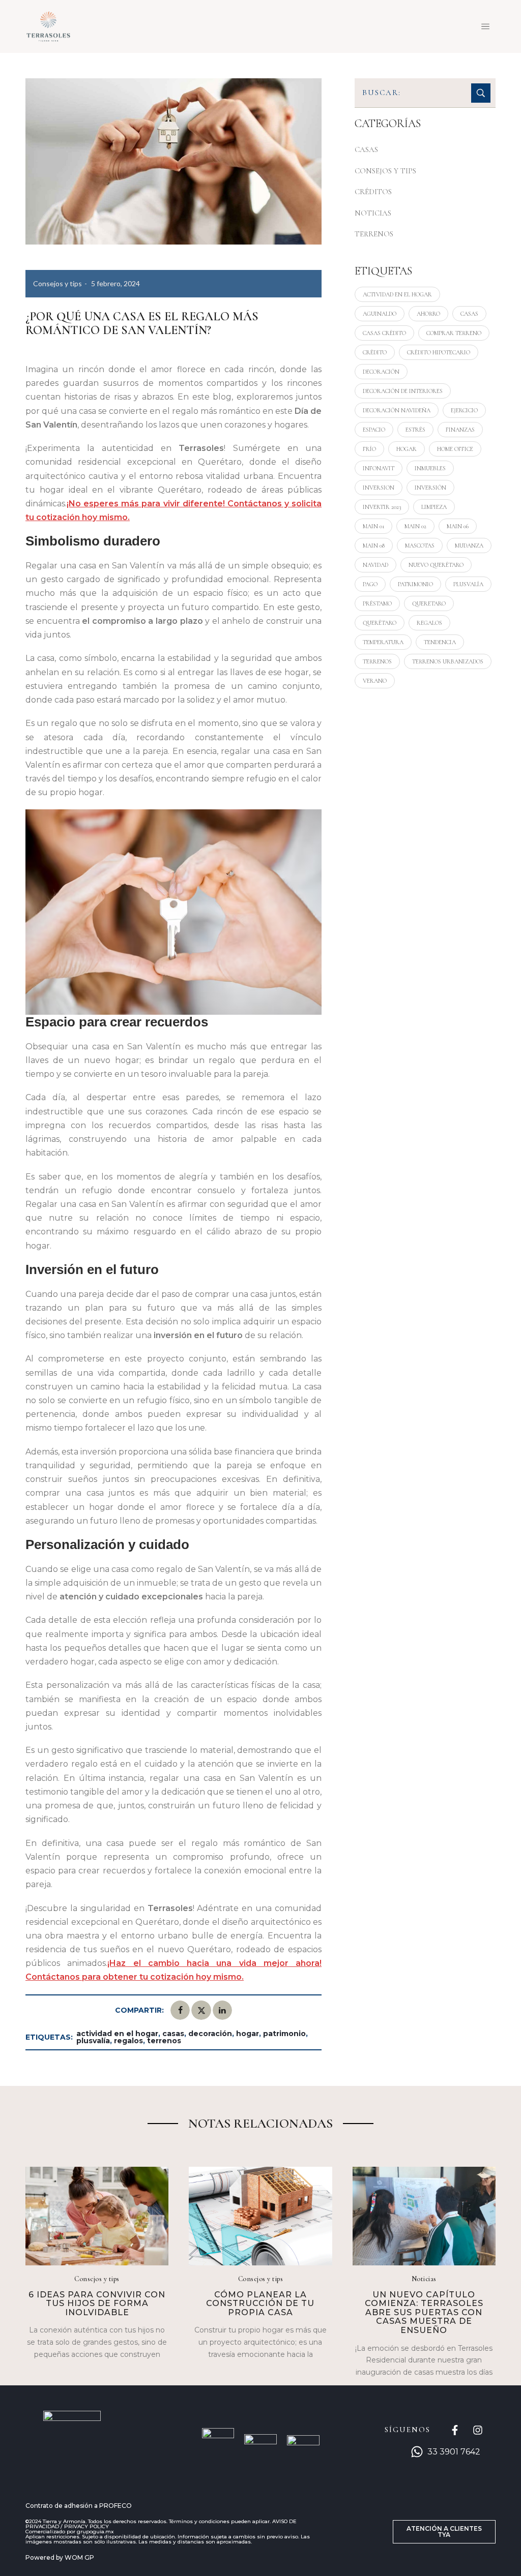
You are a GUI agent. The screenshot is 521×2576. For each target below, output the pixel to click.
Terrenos (374, 234)
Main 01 (373, 526)
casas (173, 2034)
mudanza (469, 545)
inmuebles (430, 468)
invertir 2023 (382, 507)
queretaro (429, 603)
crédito (375, 352)
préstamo (377, 603)
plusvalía (93, 2041)
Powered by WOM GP (60, 2557)
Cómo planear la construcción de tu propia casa (260, 2304)
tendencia (440, 642)
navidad (375, 565)
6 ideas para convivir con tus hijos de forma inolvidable (97, 2304)
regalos (128, 2041)
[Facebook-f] (455, 2430)
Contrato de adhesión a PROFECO (79, 2506)
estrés (415, 430)
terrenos (164, 2041)
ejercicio (464, 410)
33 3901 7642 (454, 2452)
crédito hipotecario (439, 352)
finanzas (460, 430)
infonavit (379, 468)
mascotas (420, 545)
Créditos (373, 192)
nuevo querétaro (436, 565)
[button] (444, 2532)
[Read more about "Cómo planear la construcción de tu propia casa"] (260, 2216)
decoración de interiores (403, 391)
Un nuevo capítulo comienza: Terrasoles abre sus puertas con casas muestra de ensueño (424, 2312)
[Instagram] (478, 2430)
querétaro (380, 623)
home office (455, 449)
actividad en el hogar (117, 2034)
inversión (430, 488)
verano (375, 681)
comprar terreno (454, 333)
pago (370, 584)
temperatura (383, 642)
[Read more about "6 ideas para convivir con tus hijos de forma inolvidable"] (97, 2216)
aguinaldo (380, 314)
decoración (210, 2034)
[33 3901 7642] (417, 2452)
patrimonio (284, 2034)
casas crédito (384, 333)
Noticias (373, 213)
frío (369, 449)
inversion (379, 488)
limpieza (434, 507)
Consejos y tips (57, 283)
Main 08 (374, 545)
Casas (366, 149)
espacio (374, 430)
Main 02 (415, 526)
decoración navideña (397, 410)
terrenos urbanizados (448, 661)
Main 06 (458, 526)
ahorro (428, 314)
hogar (248, 2034)
